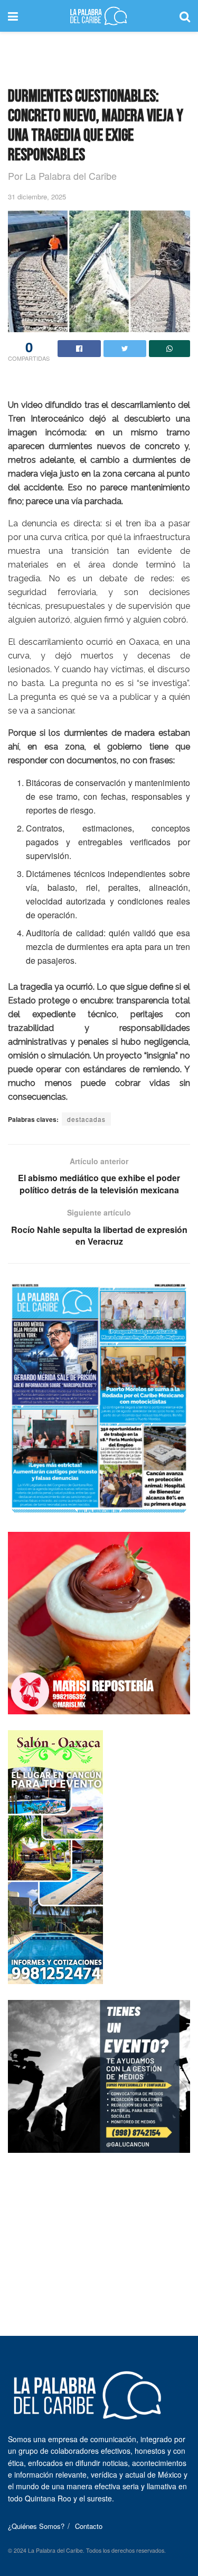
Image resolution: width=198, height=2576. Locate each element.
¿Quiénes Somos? (36, 2526)
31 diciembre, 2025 (37, 197)
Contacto (89, 2526)
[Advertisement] (99, 56)
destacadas (86, 1119)
